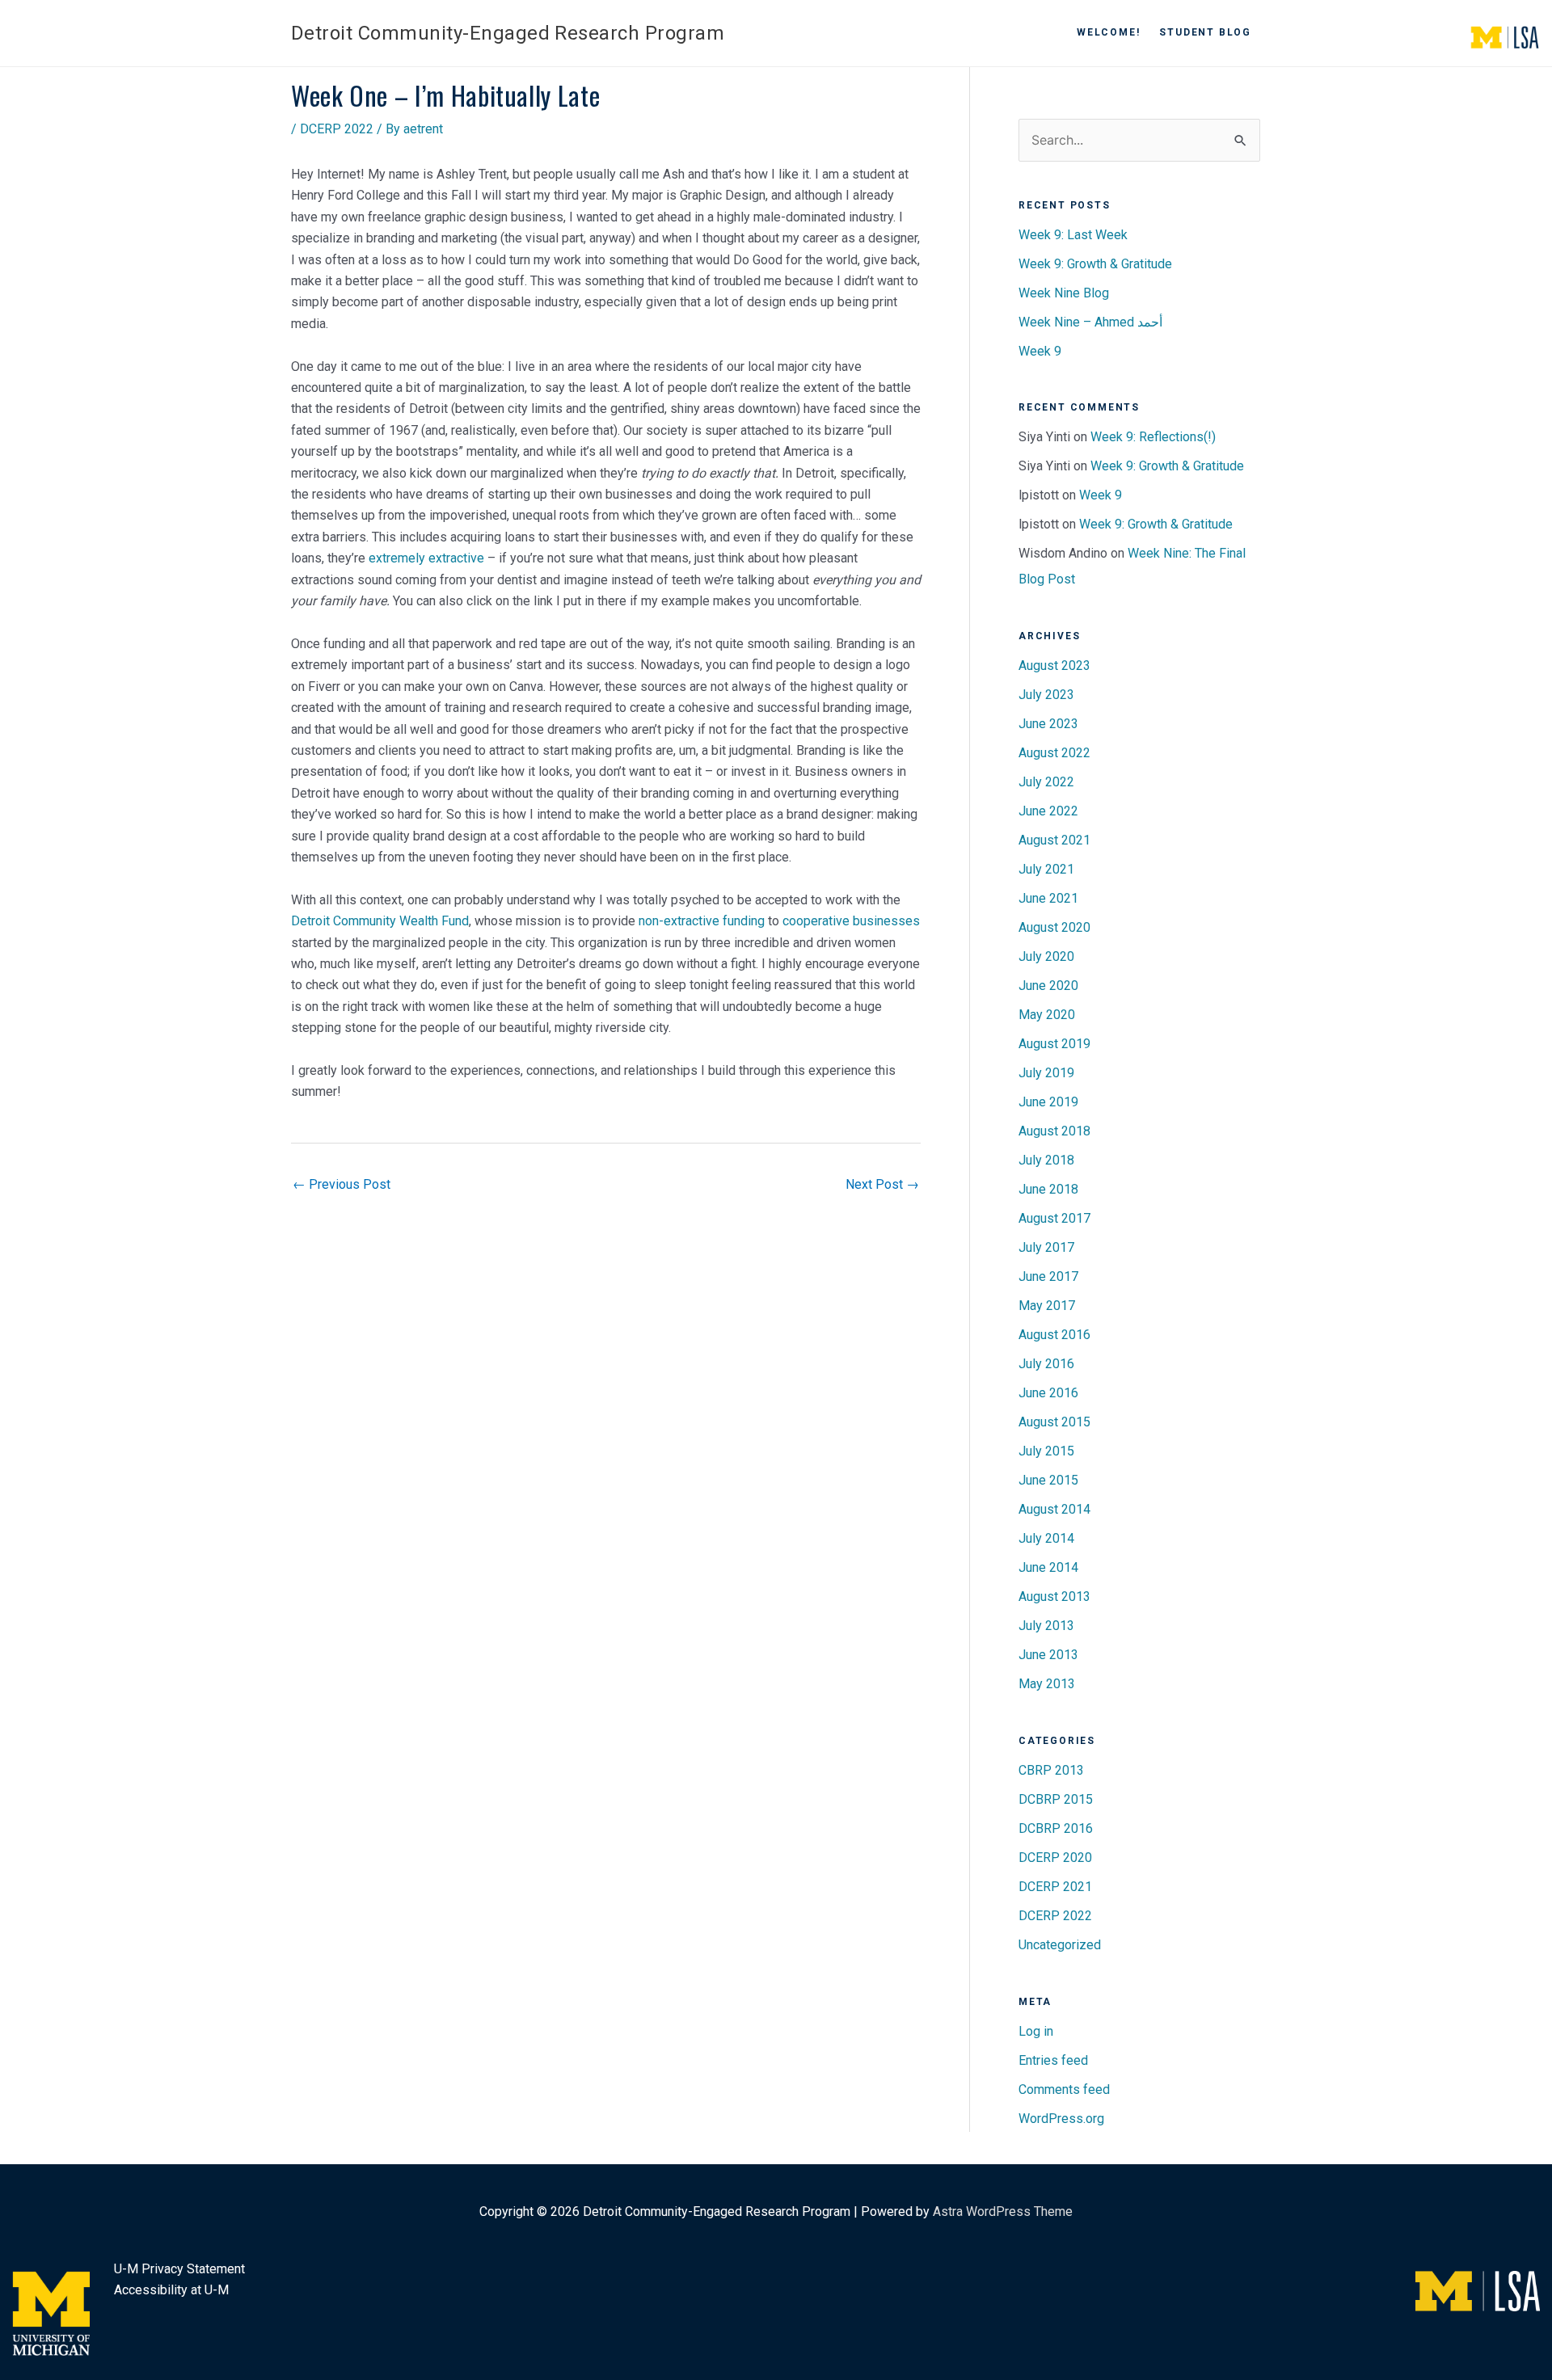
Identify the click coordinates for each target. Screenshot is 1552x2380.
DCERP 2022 (337, 129)
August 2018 (1054, 1131)
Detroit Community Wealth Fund (380, 921)
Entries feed (1053, 2060)
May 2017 (1047, 1306)
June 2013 (1048, 1655)
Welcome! (1108, 32)
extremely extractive (426, 558)
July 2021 (1046, 869)
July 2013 (1046, 1626)
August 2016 (1054, 1335)
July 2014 (1046, 1538)
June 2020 (1048, 986)
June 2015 (1048, 1480)
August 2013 (1054, 1596)
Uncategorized (1060, 1945)
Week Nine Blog (1064, 293)
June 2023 (1048, 724)
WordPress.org (1061, 2119)
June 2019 (1048, 1102)
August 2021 (1054, 840)
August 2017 (1054, 1218)
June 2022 (1048, 811)
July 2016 (1046, 1364)
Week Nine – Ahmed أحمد (1090, 322)
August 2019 (1054, 1044)
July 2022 (1046, 782)
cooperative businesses (851, 921)
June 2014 (1048, 1567)
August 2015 (1054, 1422)
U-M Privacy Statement (179, 2269)
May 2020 (1047, 1015)
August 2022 (1054, 753)
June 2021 (1048, 898)
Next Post (882, 1184)
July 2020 (1046, 956)
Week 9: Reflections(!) (1153, 437)
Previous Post (342, 1184)
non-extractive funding (702, 921)
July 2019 (1046, 1073)
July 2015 (1046, 1451)
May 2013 (1047, 1684)
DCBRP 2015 (1056, 1799)
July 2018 (1046, 1160)
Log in (1036, 2031)
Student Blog (1205, 32)
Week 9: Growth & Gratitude (1095, 264)
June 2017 (1048, 1276)
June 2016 (1048, 1393)
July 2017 (1046, 1247)
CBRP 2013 (1051, 1770)
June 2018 (1048, 1189)
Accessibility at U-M (171, 2290)
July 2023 (1046, 695)
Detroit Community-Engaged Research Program (508, 33)
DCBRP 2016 (1056, 1828)
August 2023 (1054, 666)
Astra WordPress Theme (1003, 2212)
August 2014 (1054, 1509)
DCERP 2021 (1055, 1887)
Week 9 (1040, 351)
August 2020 (1054, 927)
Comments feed (1064, 2089)
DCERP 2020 (1055, 1858)
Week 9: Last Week (1073, 235)
